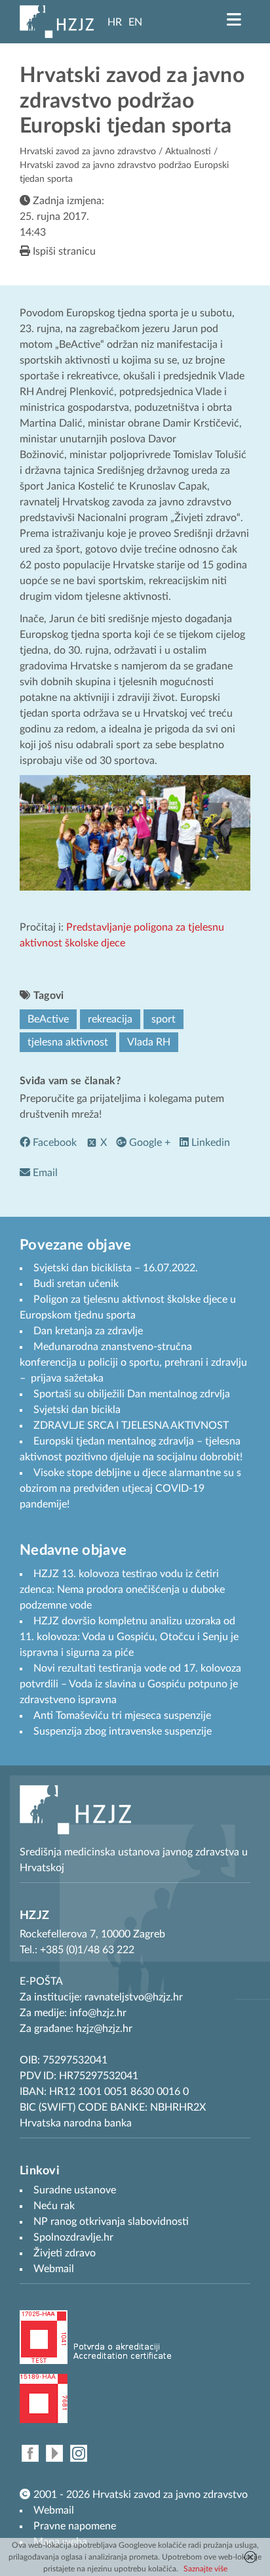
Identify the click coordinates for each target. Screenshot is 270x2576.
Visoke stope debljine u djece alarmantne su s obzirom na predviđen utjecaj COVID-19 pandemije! (130, 1489)
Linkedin (209, 1143)
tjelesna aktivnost (68, 1042)
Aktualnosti (188, 152)
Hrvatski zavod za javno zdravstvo (88, 152)
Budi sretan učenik (76, 1284)
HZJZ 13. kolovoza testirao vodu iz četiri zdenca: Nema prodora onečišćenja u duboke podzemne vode (122, 1590)
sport (164, 1019)
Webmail (54, 2510)
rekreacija (110, 1019)
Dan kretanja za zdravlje (88, 1331)
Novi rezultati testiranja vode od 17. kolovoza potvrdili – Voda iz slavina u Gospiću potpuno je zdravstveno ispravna (130, 1684)
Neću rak (54, 2206)
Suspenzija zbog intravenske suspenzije (123, 1731)
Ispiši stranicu (63, 251)
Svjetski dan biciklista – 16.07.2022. (116, 1268)
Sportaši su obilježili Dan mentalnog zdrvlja (132, 1394)
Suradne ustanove (75, 2190)
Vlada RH (149, 1042)
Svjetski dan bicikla (77, 1410)
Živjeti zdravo (65, 2253)
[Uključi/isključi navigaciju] (234, 20)
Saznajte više (205, 2569)
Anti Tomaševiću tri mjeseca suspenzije (122, 1716)
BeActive (48, 1019)
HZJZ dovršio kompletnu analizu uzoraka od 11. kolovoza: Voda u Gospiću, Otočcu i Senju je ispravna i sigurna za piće (129, 1637)
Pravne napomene (75, 2526)
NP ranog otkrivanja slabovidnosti (111, 2222)
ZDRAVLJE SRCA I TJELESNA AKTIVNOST (131, 1425)
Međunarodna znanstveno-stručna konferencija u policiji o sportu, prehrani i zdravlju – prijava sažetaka (133, 1362)
